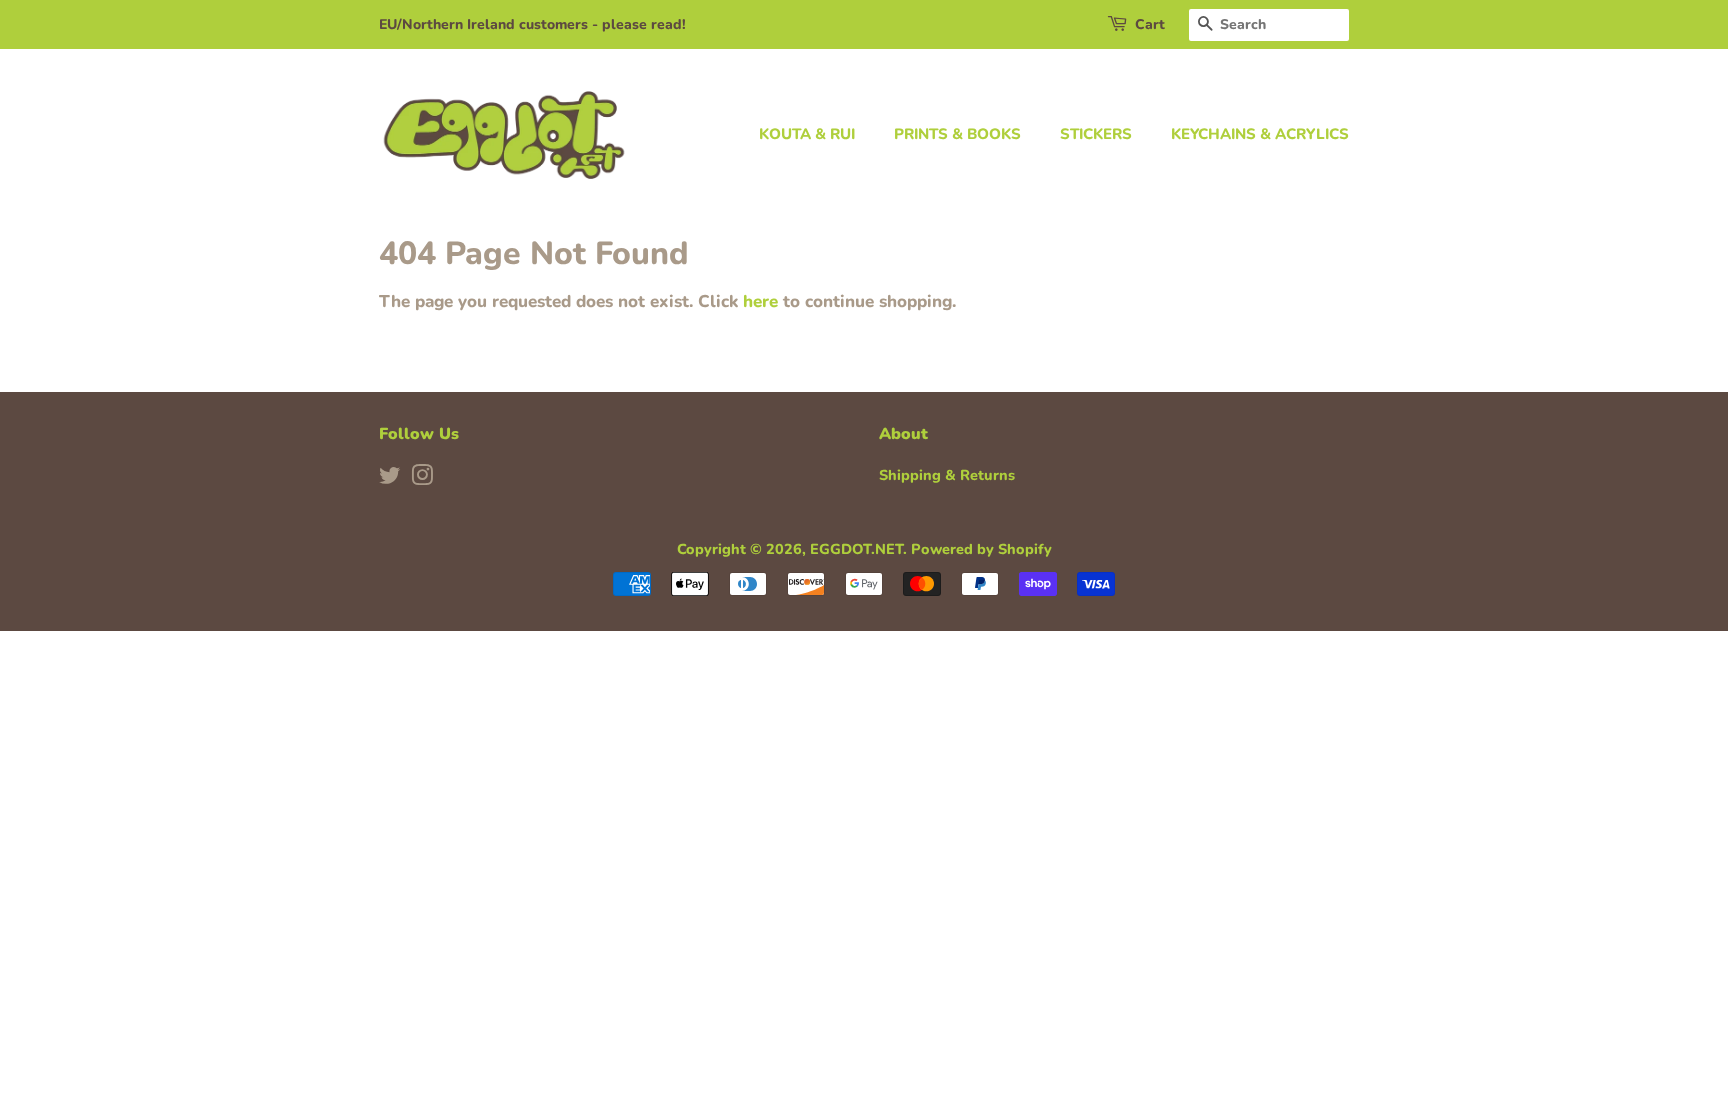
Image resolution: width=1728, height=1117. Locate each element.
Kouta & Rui (807, 134)
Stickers (1096, 134)
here (760, 301)
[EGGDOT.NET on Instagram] (422, 479)
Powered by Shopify (981, 549)
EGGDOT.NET (856, 549)
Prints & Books (957, 134)
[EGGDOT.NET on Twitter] (390, 479)
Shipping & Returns (947, 475)
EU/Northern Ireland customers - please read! (532, 24)
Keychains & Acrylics (1260, 134)
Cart (1150, 24)
